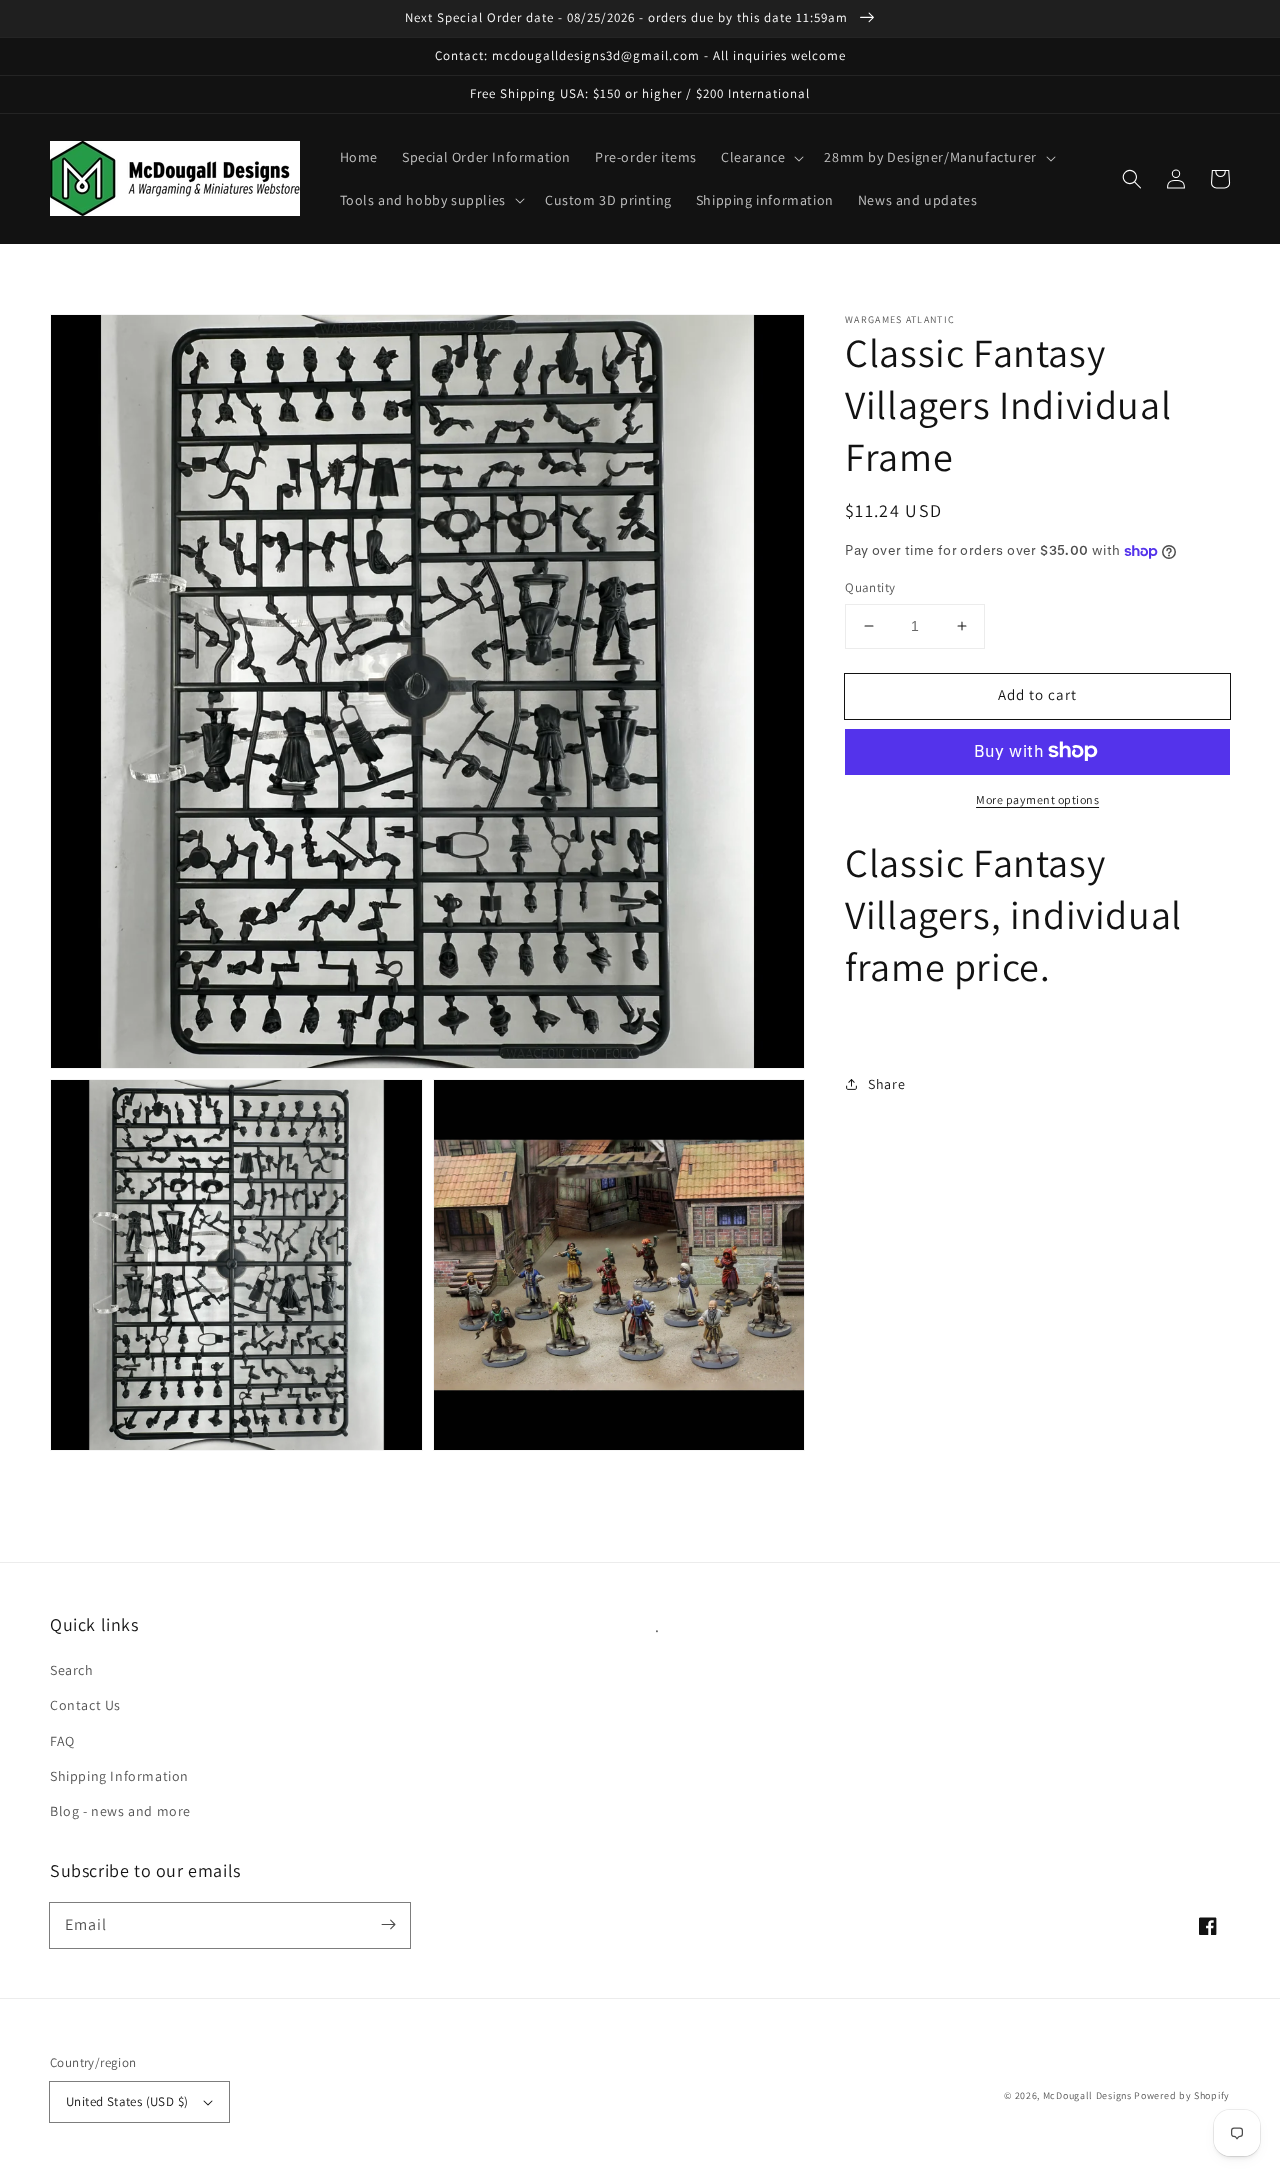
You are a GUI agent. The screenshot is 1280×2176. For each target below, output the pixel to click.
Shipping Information (119, 1776)
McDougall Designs (1087, 2095)
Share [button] (886, 1084)
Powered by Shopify (1182, 2095)
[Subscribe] (388, 1925)
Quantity (870, 587)
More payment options (1037, 798)
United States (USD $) (127, 2101)
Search (72, 1670)
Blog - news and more (120, 1811)
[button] (760, 157)
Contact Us (85, 1705)
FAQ (62, 1741)
